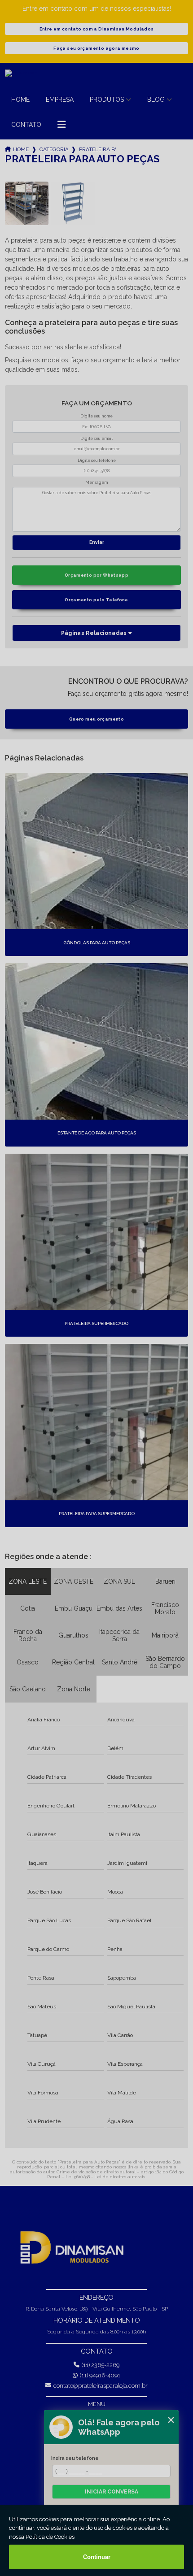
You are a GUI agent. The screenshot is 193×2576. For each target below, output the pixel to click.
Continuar (97, 2557)
